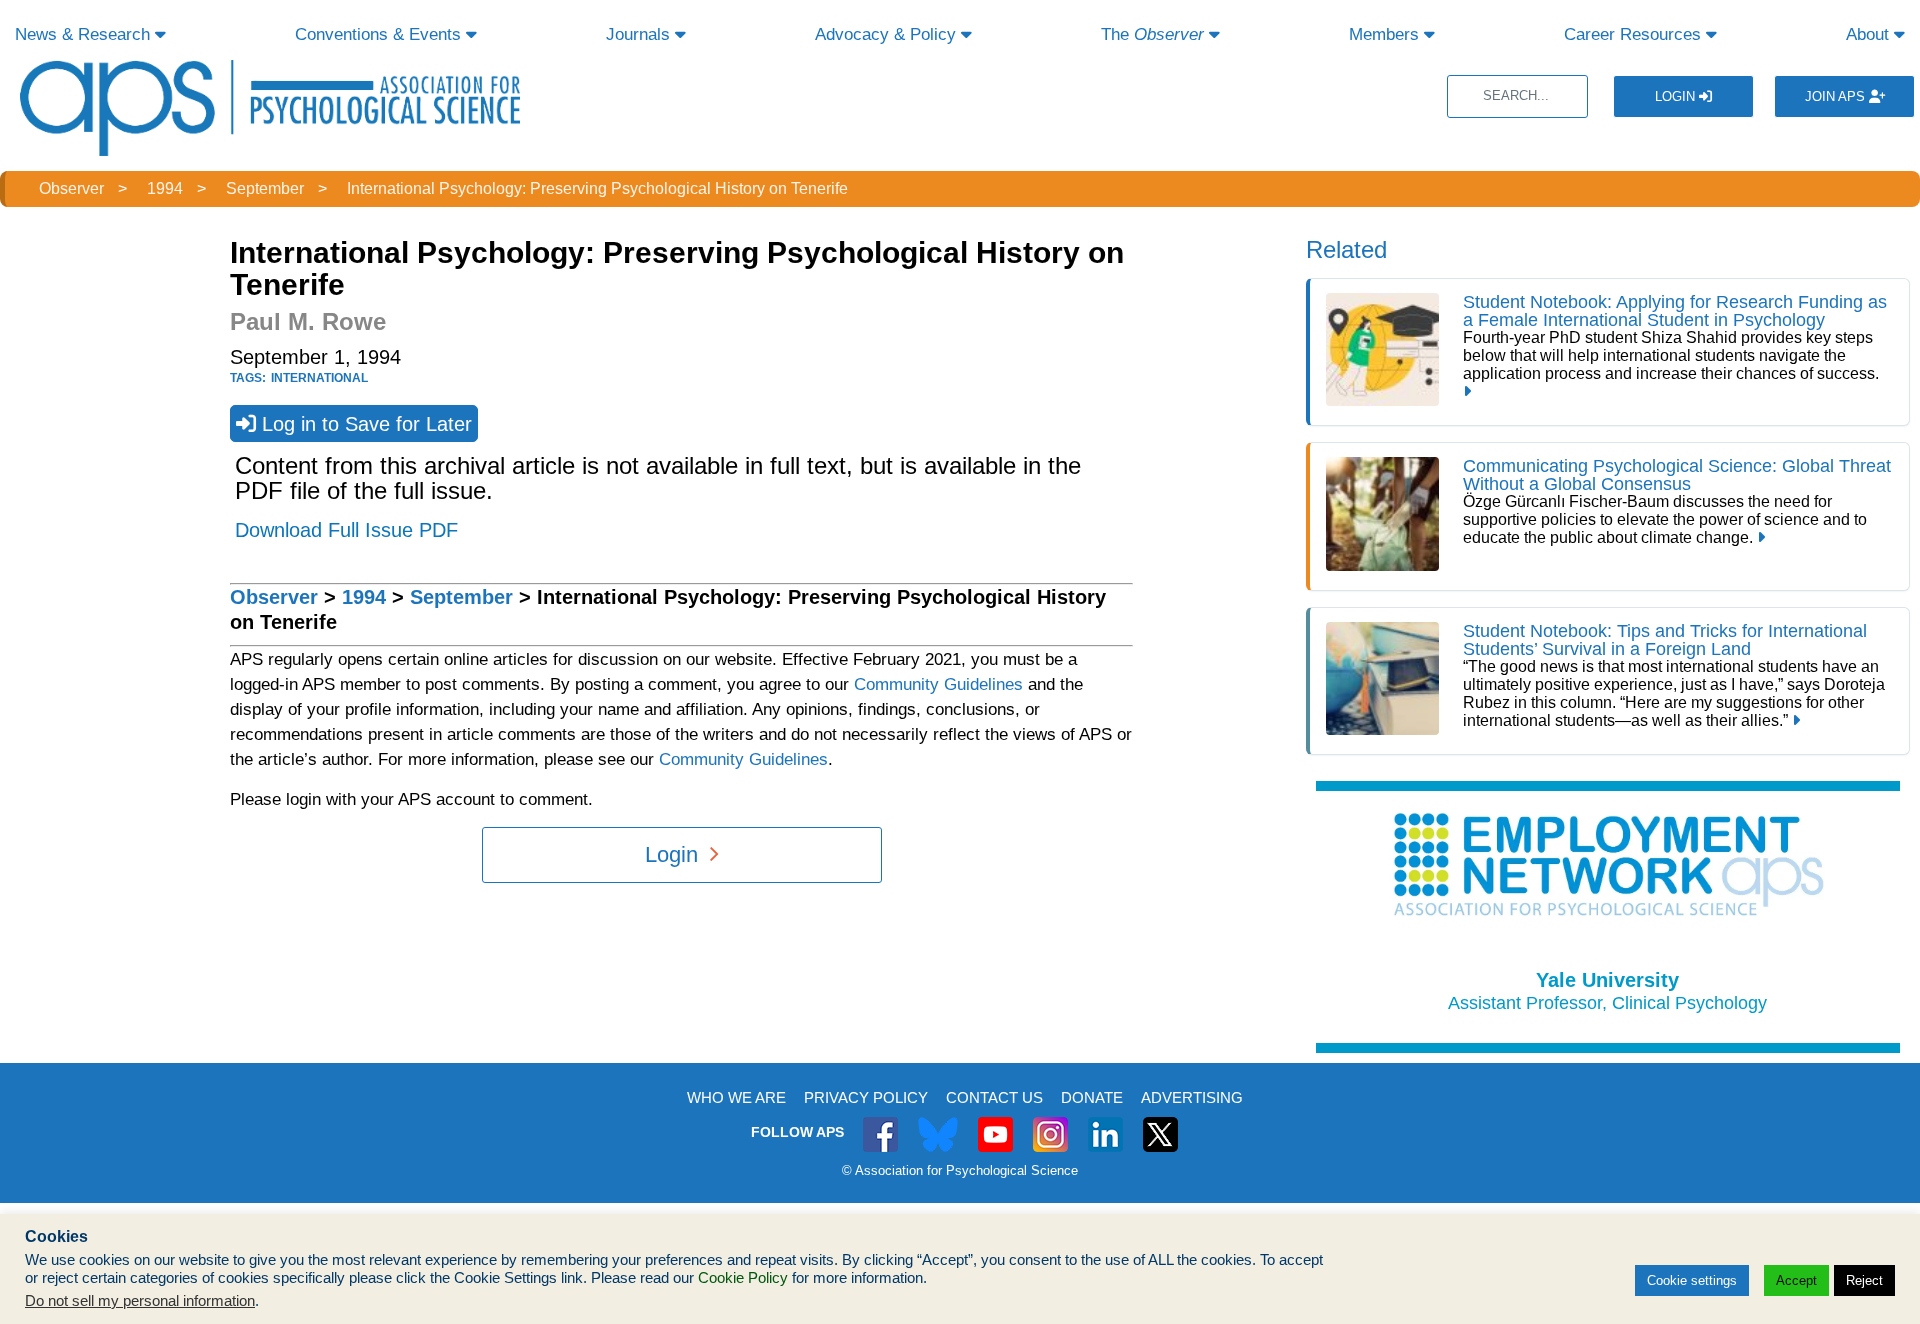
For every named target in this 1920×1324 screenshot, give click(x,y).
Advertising (1192, 1097)
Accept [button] (1796, 1280)
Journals (640, 34)
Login (1677, 96)
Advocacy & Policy (888, 34)
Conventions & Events (380, 34)
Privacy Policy (866, 1097)
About (1870, 34)
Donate (1092, 1097)
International (319, 378)
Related (1346, 249)
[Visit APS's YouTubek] (995, 1123)
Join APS (1837, 96)
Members (1386, 34)
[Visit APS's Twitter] (938, 1123)
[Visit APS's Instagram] (1050, 1123)
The (1152, 34)
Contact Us (994, 1097)
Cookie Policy (743, 1278)
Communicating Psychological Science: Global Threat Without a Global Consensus (1677, 475)
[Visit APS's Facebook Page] (880, 1123)
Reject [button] (1864, 1280)
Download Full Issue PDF (346, 530)
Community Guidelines (938, 684)
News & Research (85, 34)
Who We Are (736, 1097)
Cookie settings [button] (1692, 1280)
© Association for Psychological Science (960, 1170)
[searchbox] (1517, 96)
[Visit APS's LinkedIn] (1105, 1123)
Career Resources (1635, 34)
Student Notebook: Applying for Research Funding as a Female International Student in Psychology (1675, 311)
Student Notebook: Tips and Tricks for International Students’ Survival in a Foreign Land (1665, 640)
